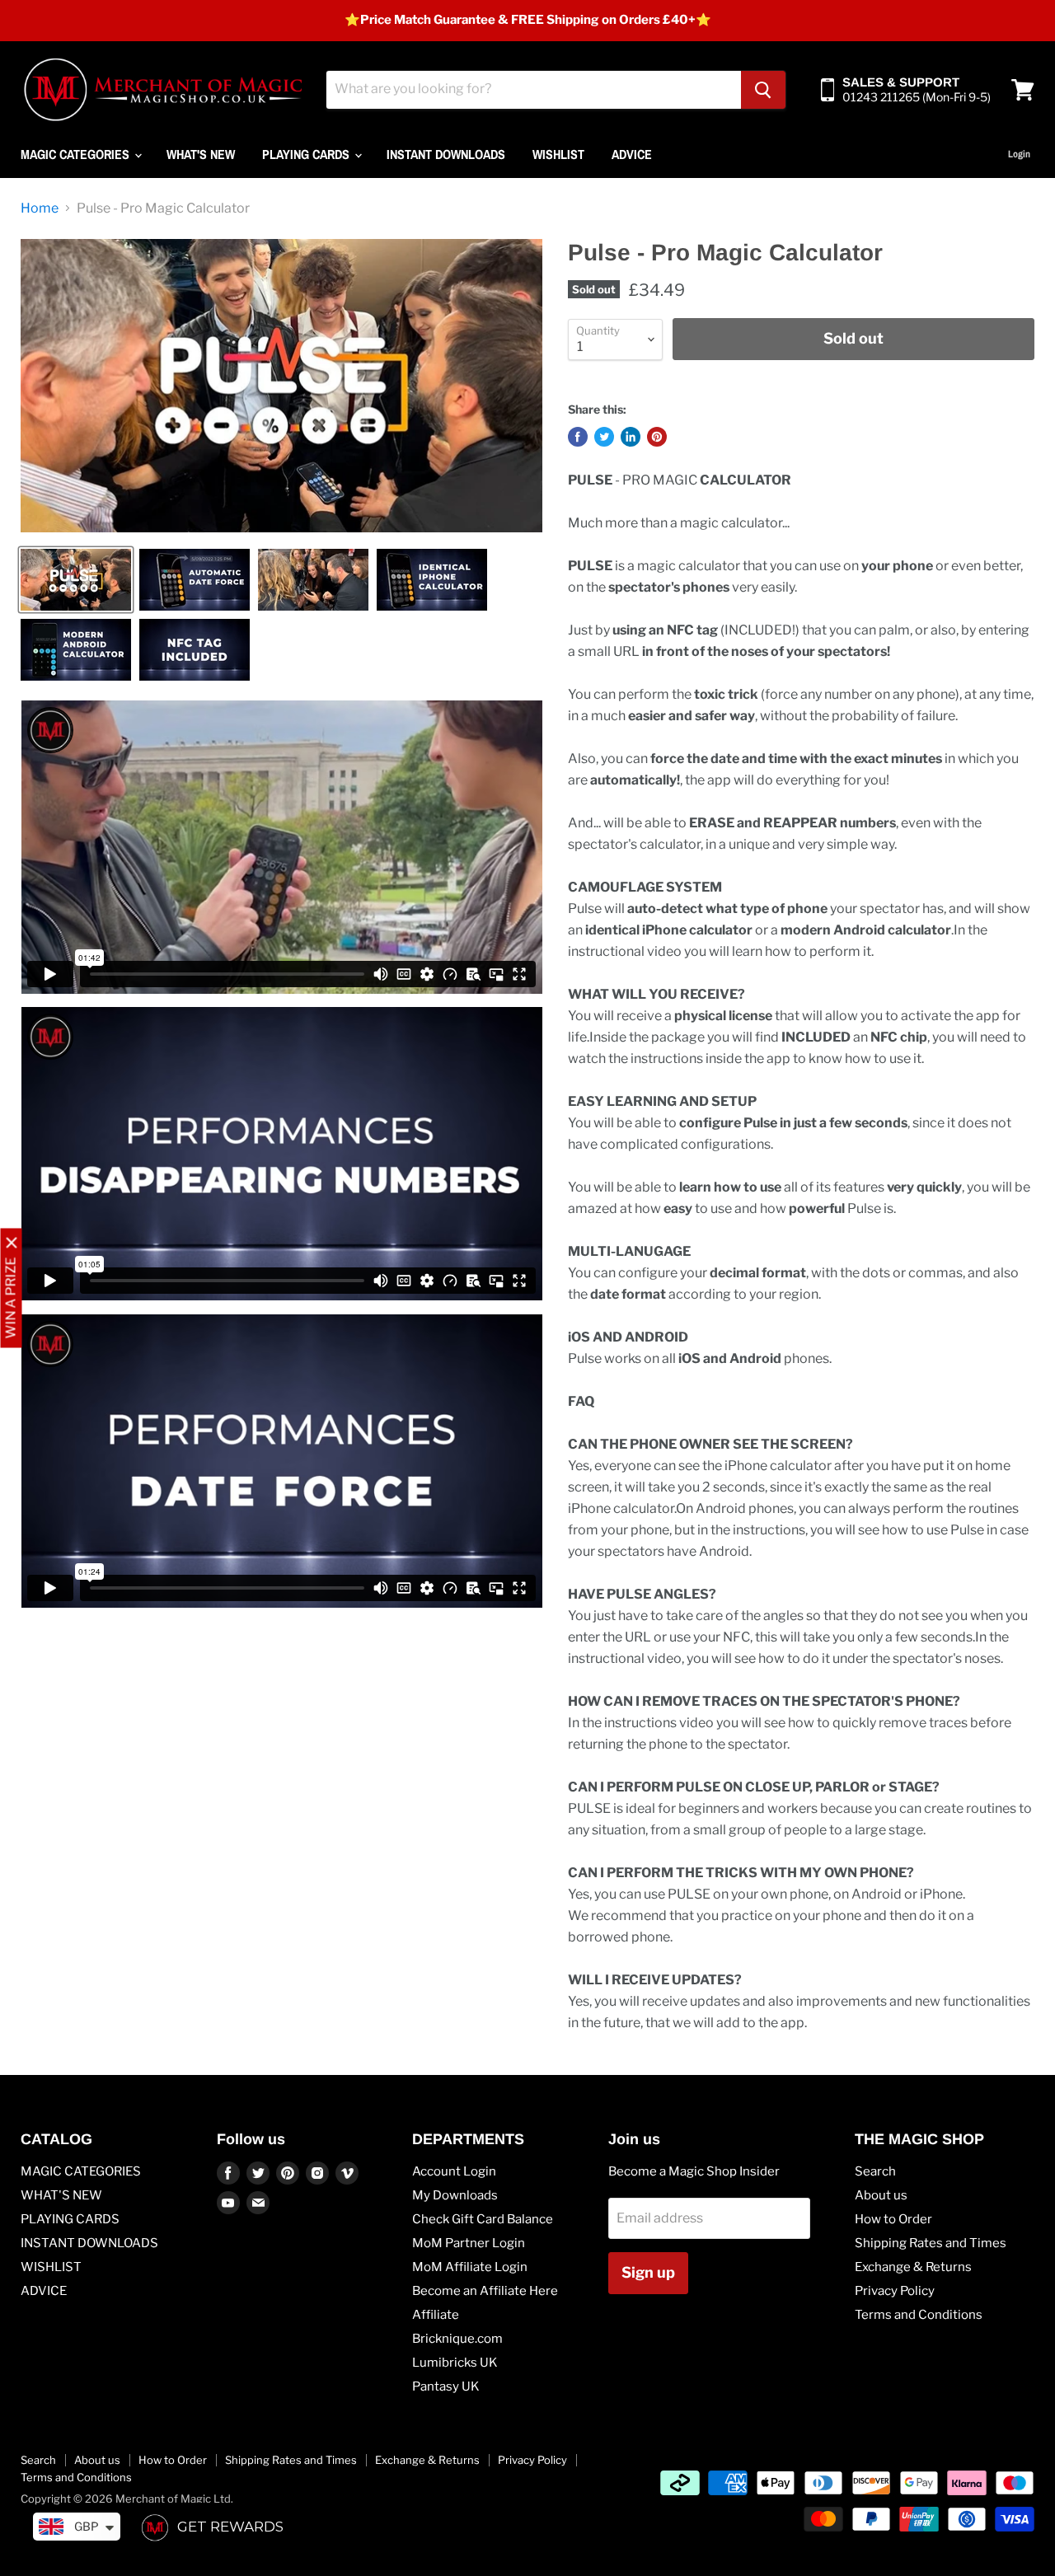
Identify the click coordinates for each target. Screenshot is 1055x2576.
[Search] (763, 90)
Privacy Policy (895, 2291)
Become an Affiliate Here (485, 2291)
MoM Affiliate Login (470, 2267)
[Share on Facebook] (578, 437)
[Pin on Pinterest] (657, 437)
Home (40, 208)
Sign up (648, 2272)
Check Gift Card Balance (483, 2219)
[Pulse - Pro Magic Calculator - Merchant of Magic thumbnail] (76, 580)
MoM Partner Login (469, 2243)
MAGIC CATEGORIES (77, 154)
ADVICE (632, 154)
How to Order (893, 2219)
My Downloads (455, 2195)
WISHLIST (558, 154)
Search (875, 2171)
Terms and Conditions (919, 2315)
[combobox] (534, 90)
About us (881, 2195)
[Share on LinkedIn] (631, 437)
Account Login (454, 2171)
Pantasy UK (446, 2386)
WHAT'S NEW (201, 154)
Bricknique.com (457, 2339)
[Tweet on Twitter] (604, 437)
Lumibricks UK (455, 2363)
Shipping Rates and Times (931, 2243)
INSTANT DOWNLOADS (446, 154)
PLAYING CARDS (307, 154)
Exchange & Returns (913, 2267)
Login (1019, 154)
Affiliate (436, 2315)
